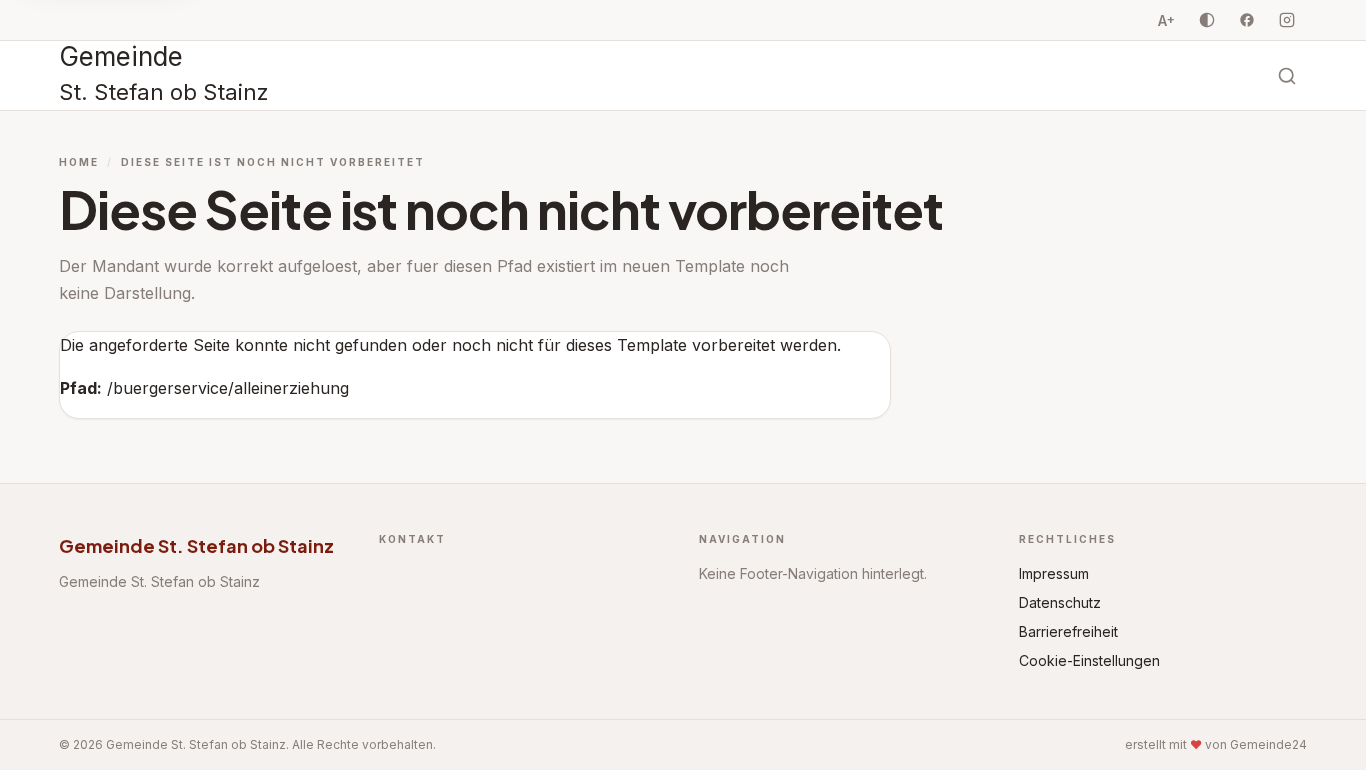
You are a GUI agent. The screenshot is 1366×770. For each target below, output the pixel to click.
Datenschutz (1060, 602)
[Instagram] (1287, 20)
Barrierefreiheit (1068, 631)
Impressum (1054, 573)
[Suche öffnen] (1287, 76)
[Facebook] (1247, 20)
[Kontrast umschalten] (1207, 20)
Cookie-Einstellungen (1089, 660)
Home (79, 162)
